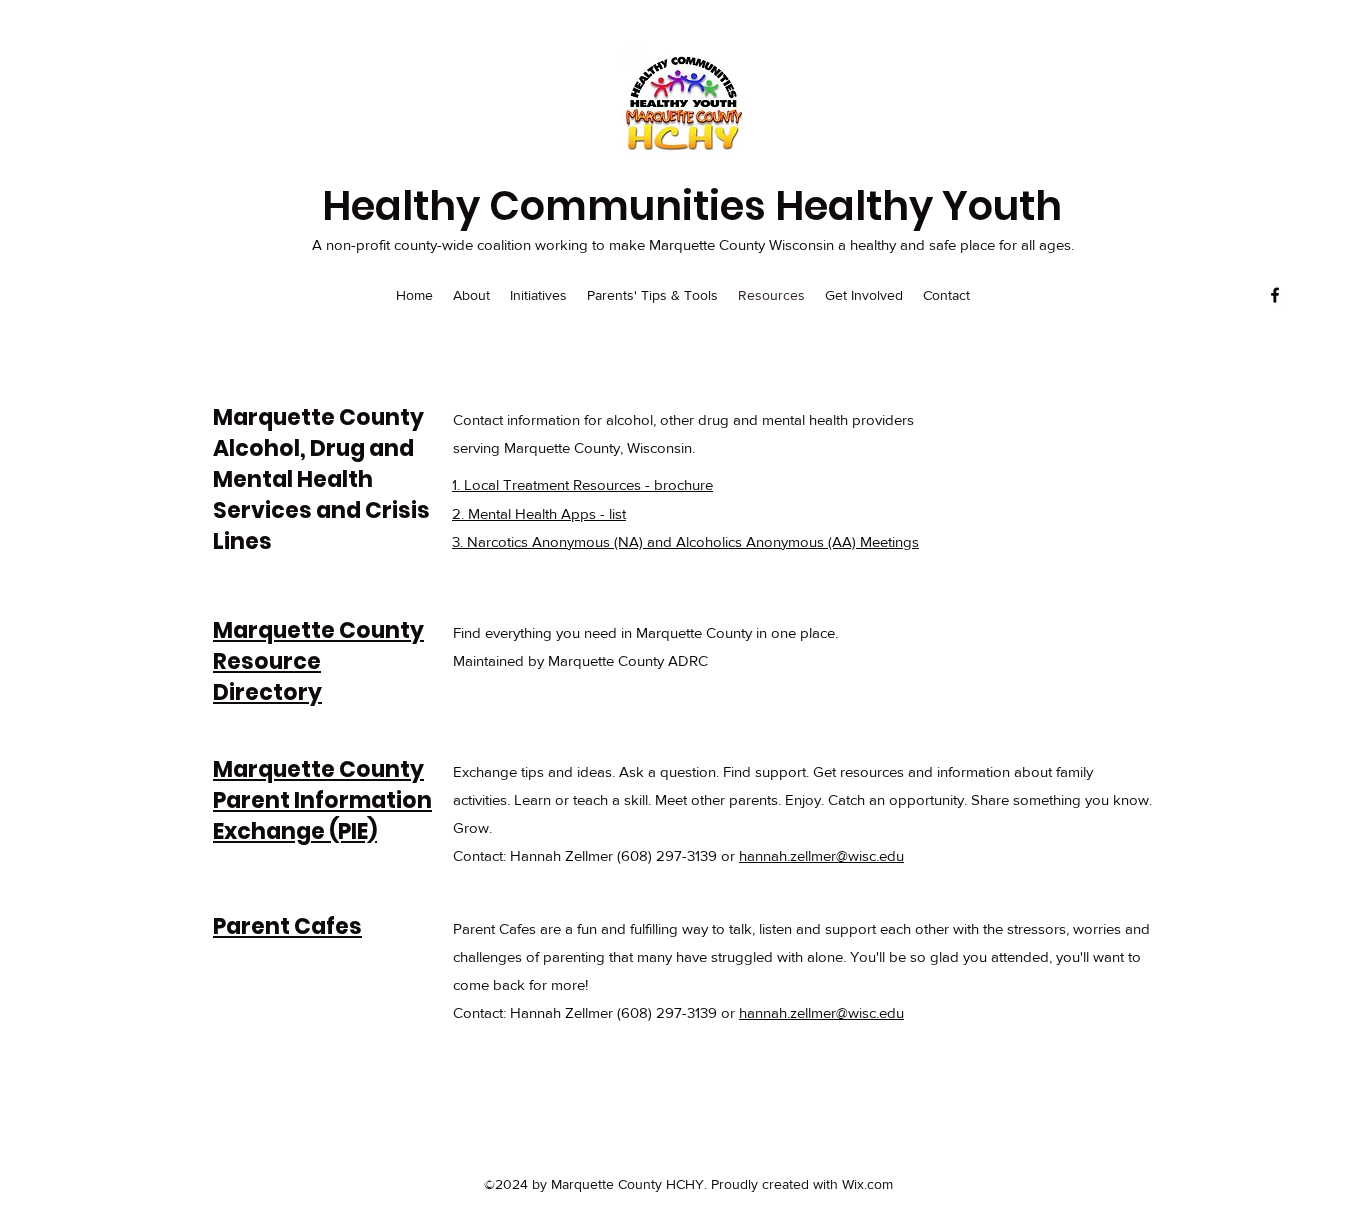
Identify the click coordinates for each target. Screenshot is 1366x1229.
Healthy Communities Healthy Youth (692, 206)
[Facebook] (1275, 295)
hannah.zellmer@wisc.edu (821, 855)
